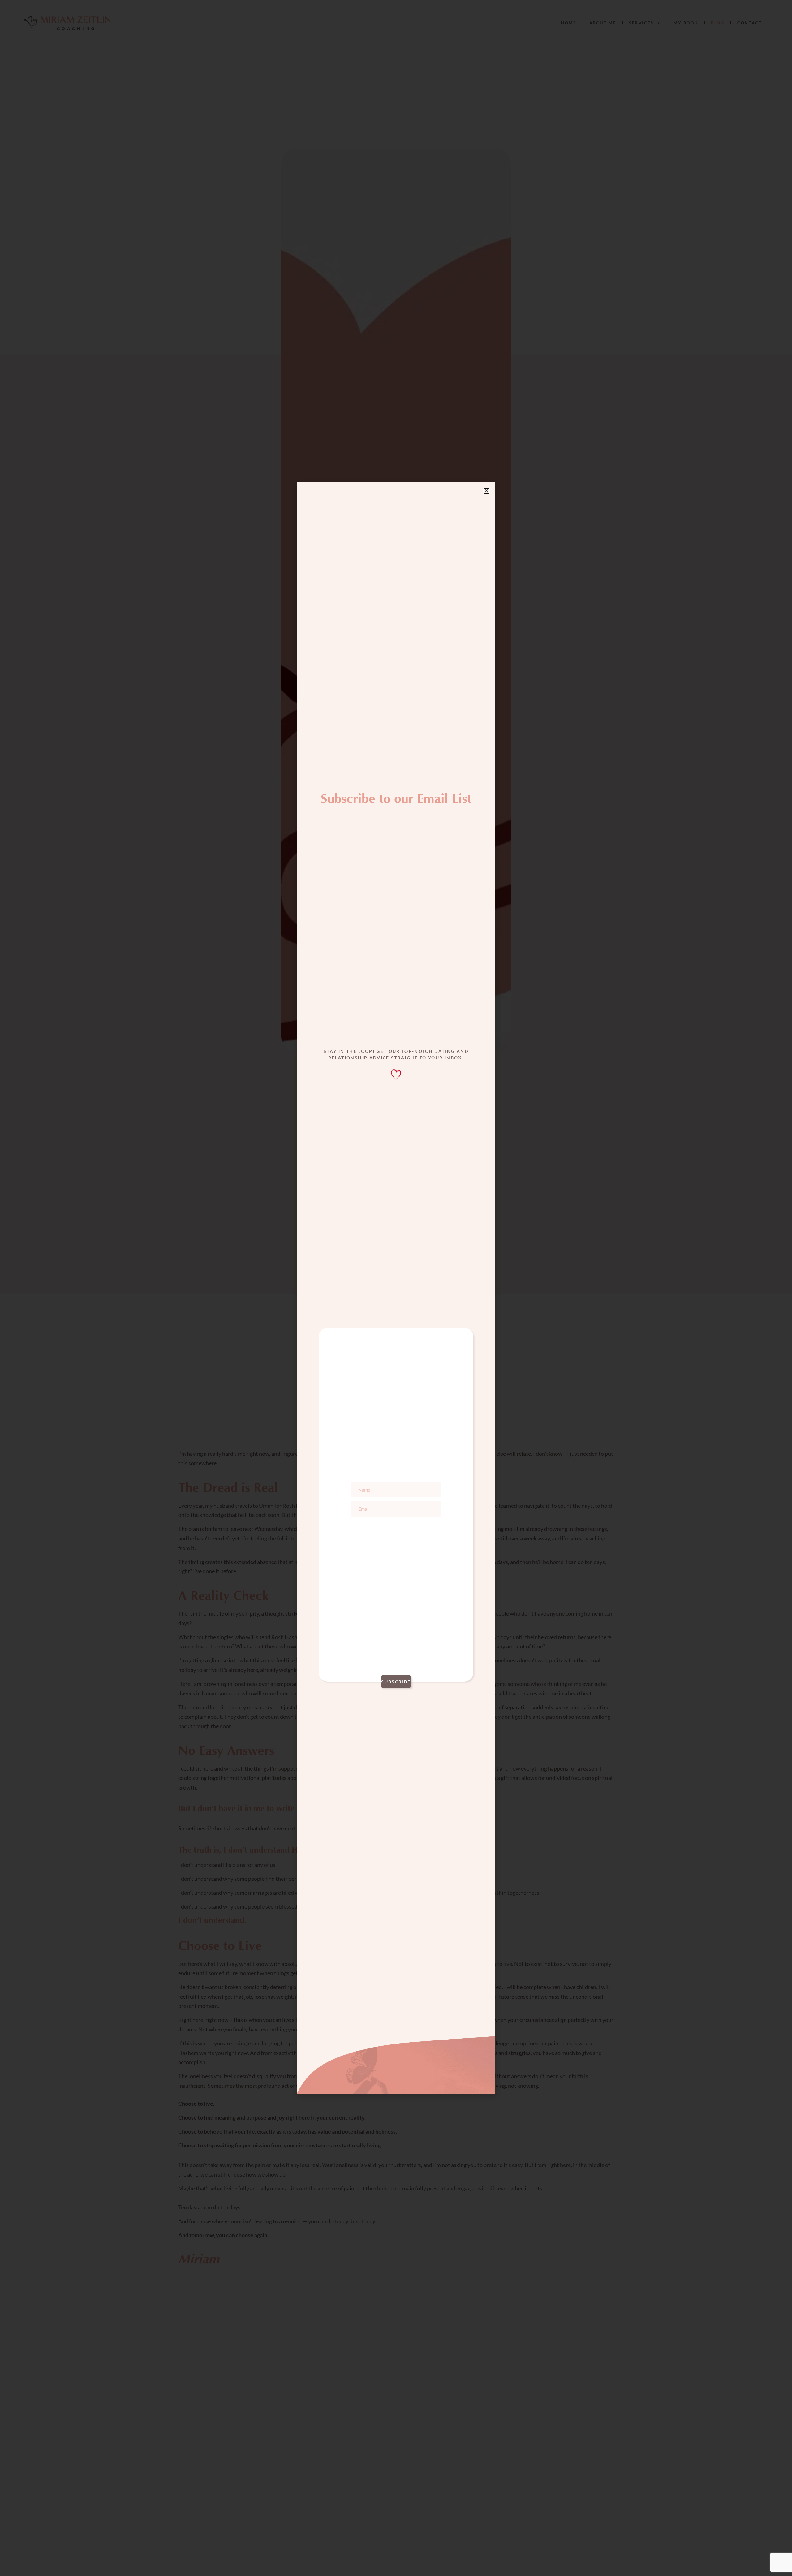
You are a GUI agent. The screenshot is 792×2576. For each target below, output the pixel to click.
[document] (396, 1288)
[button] (486, 491)
